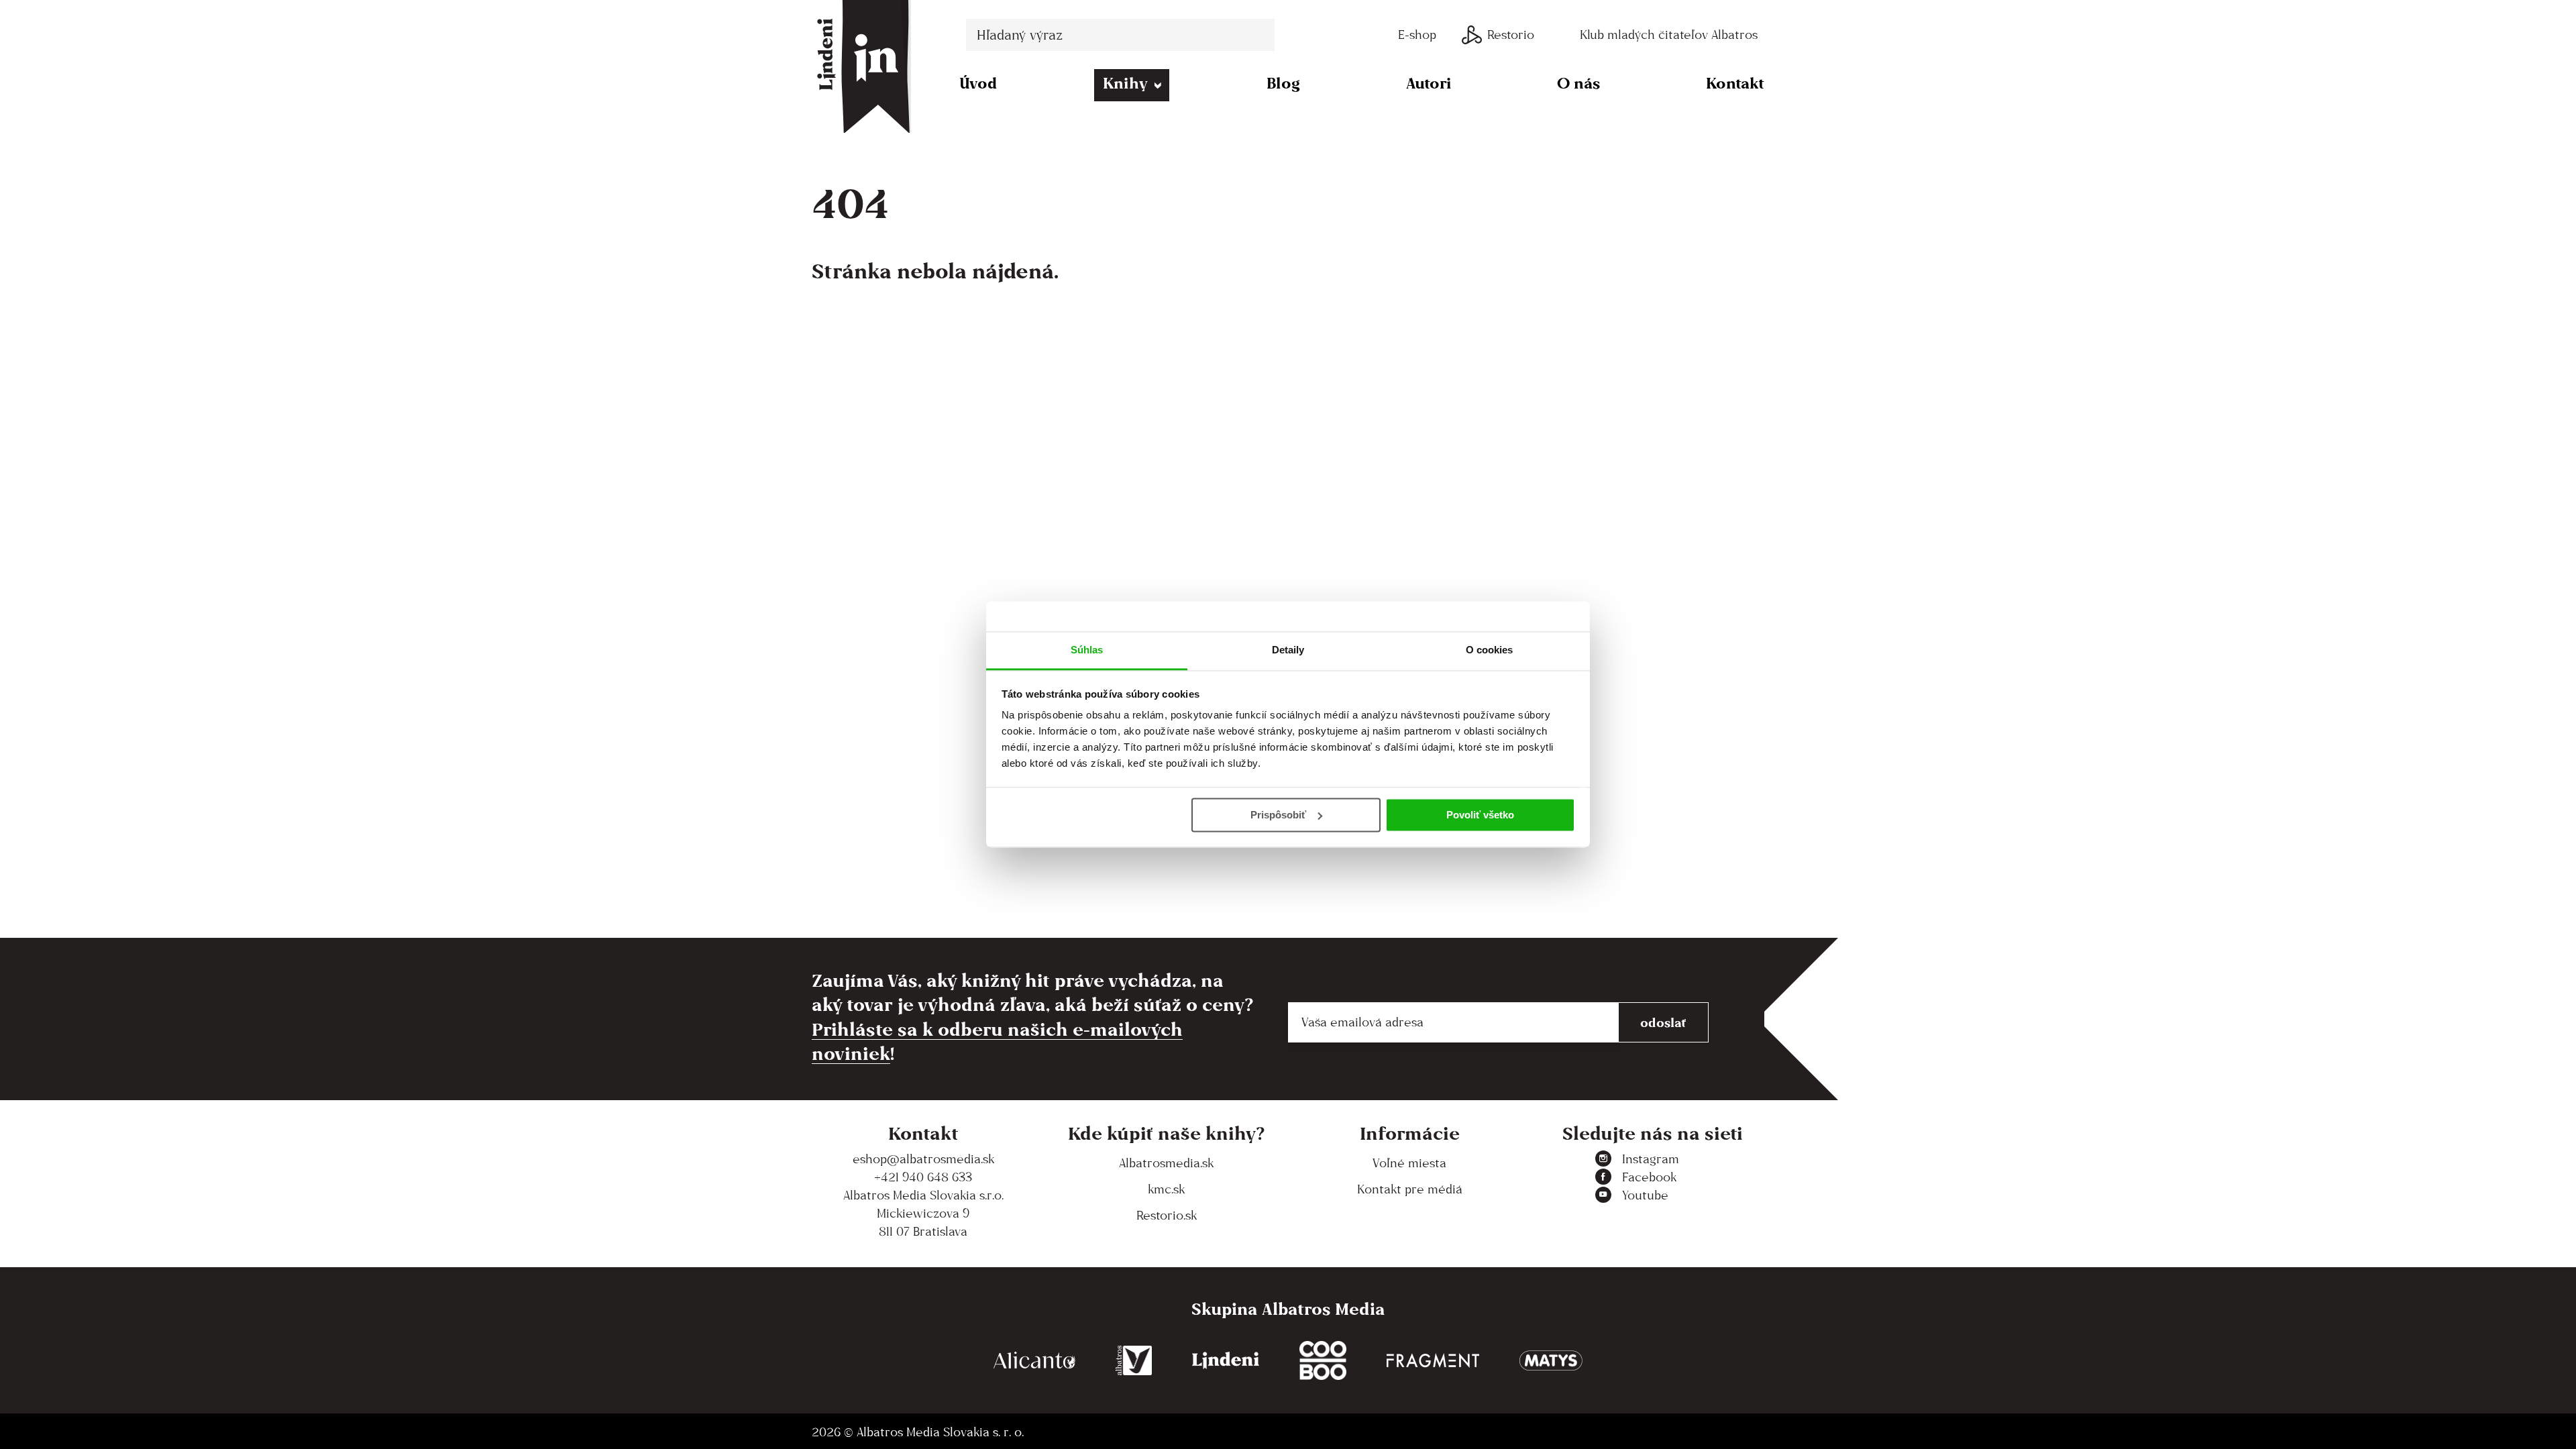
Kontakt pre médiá (1410, 1189)
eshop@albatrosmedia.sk (923, 1159)
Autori (1429, 83)
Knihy (1125, 83)
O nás (1578, 83)
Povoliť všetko (1480, 815)
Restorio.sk (1167, 1215)
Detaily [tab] (1288, 650)
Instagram (1651, 1159)
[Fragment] (1433, 1361)
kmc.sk (1166, 1189)
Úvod (978, 83)
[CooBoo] (1323, 1361)
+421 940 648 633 (923, 1177)
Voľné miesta (1409, 1163)
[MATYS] (1551, 1361)
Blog (1283, 83)
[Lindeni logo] (1226, 1361)
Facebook (1649, 1177)
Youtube (1645, 1195)
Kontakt (1735, 83)
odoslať (1663, 1022)
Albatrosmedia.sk (1166, 1163)
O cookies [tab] (1490, 650)
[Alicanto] (1034, 1361)
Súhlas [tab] (1087, 650)
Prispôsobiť (1278, 815)
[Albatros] (1134, 1361)
